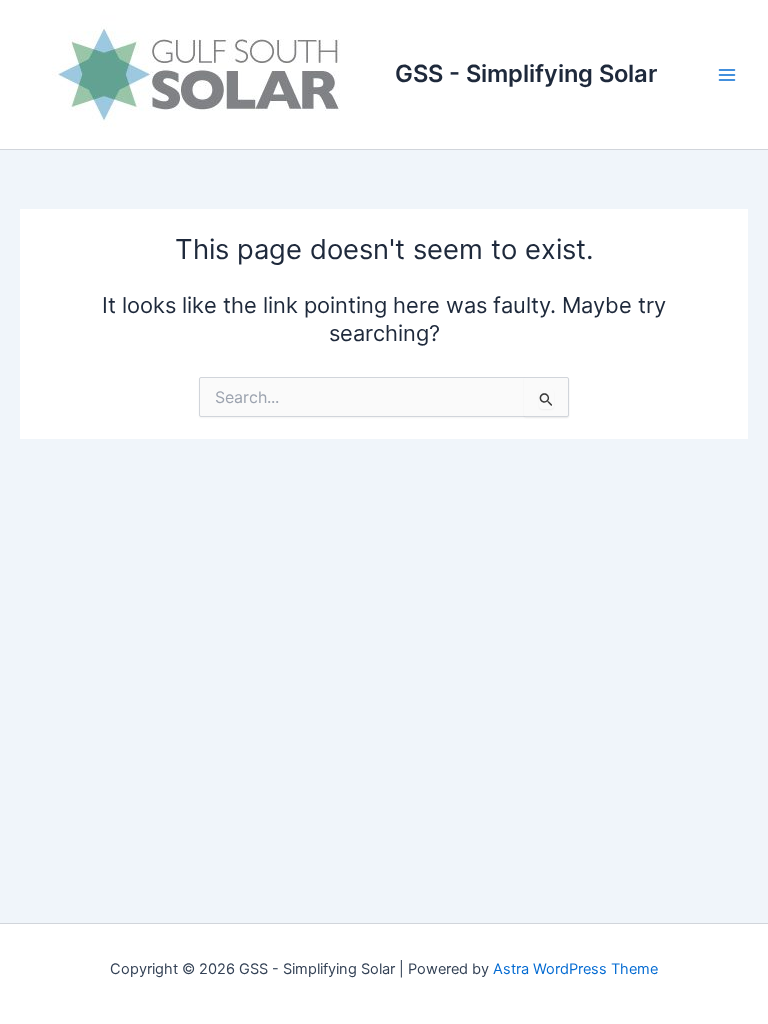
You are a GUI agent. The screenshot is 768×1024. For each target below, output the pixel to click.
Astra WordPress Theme (575, 969)
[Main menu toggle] (727, 75)
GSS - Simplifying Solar (526, 73)
